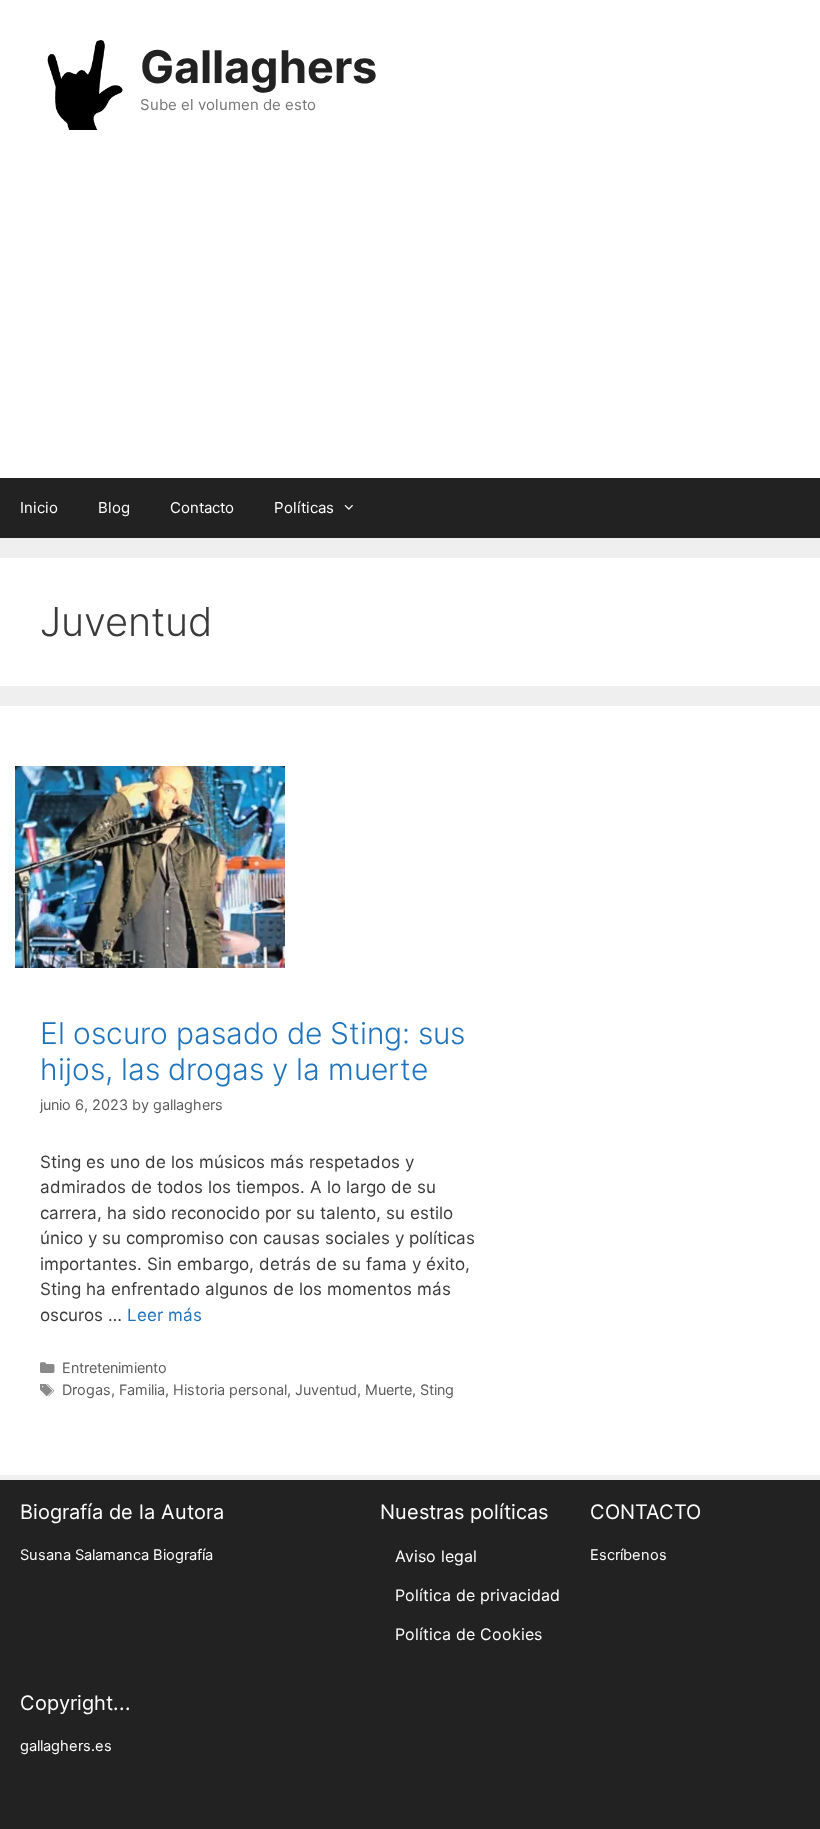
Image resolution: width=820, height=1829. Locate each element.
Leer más (164, 1315)
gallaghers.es (66, 1746)
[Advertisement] (410, 318)
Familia (142, 1389)
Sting (437, 1389)
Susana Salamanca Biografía (116, 1555)
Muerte (388, 1389)
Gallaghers (258, 66)
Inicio (39, 507)
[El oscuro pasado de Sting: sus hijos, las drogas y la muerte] (150, 962)
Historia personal (230, 1389)
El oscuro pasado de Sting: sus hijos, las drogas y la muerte (252, 1051)
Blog (114, 507)
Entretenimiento (114, 1367)
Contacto (202, 507)
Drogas (86, 1389)
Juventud (326, 1389)
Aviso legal (436, 1556)
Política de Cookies (468, 1634)
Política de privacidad (477, 1595)
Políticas (304, 507)
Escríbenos (628, 1555)
